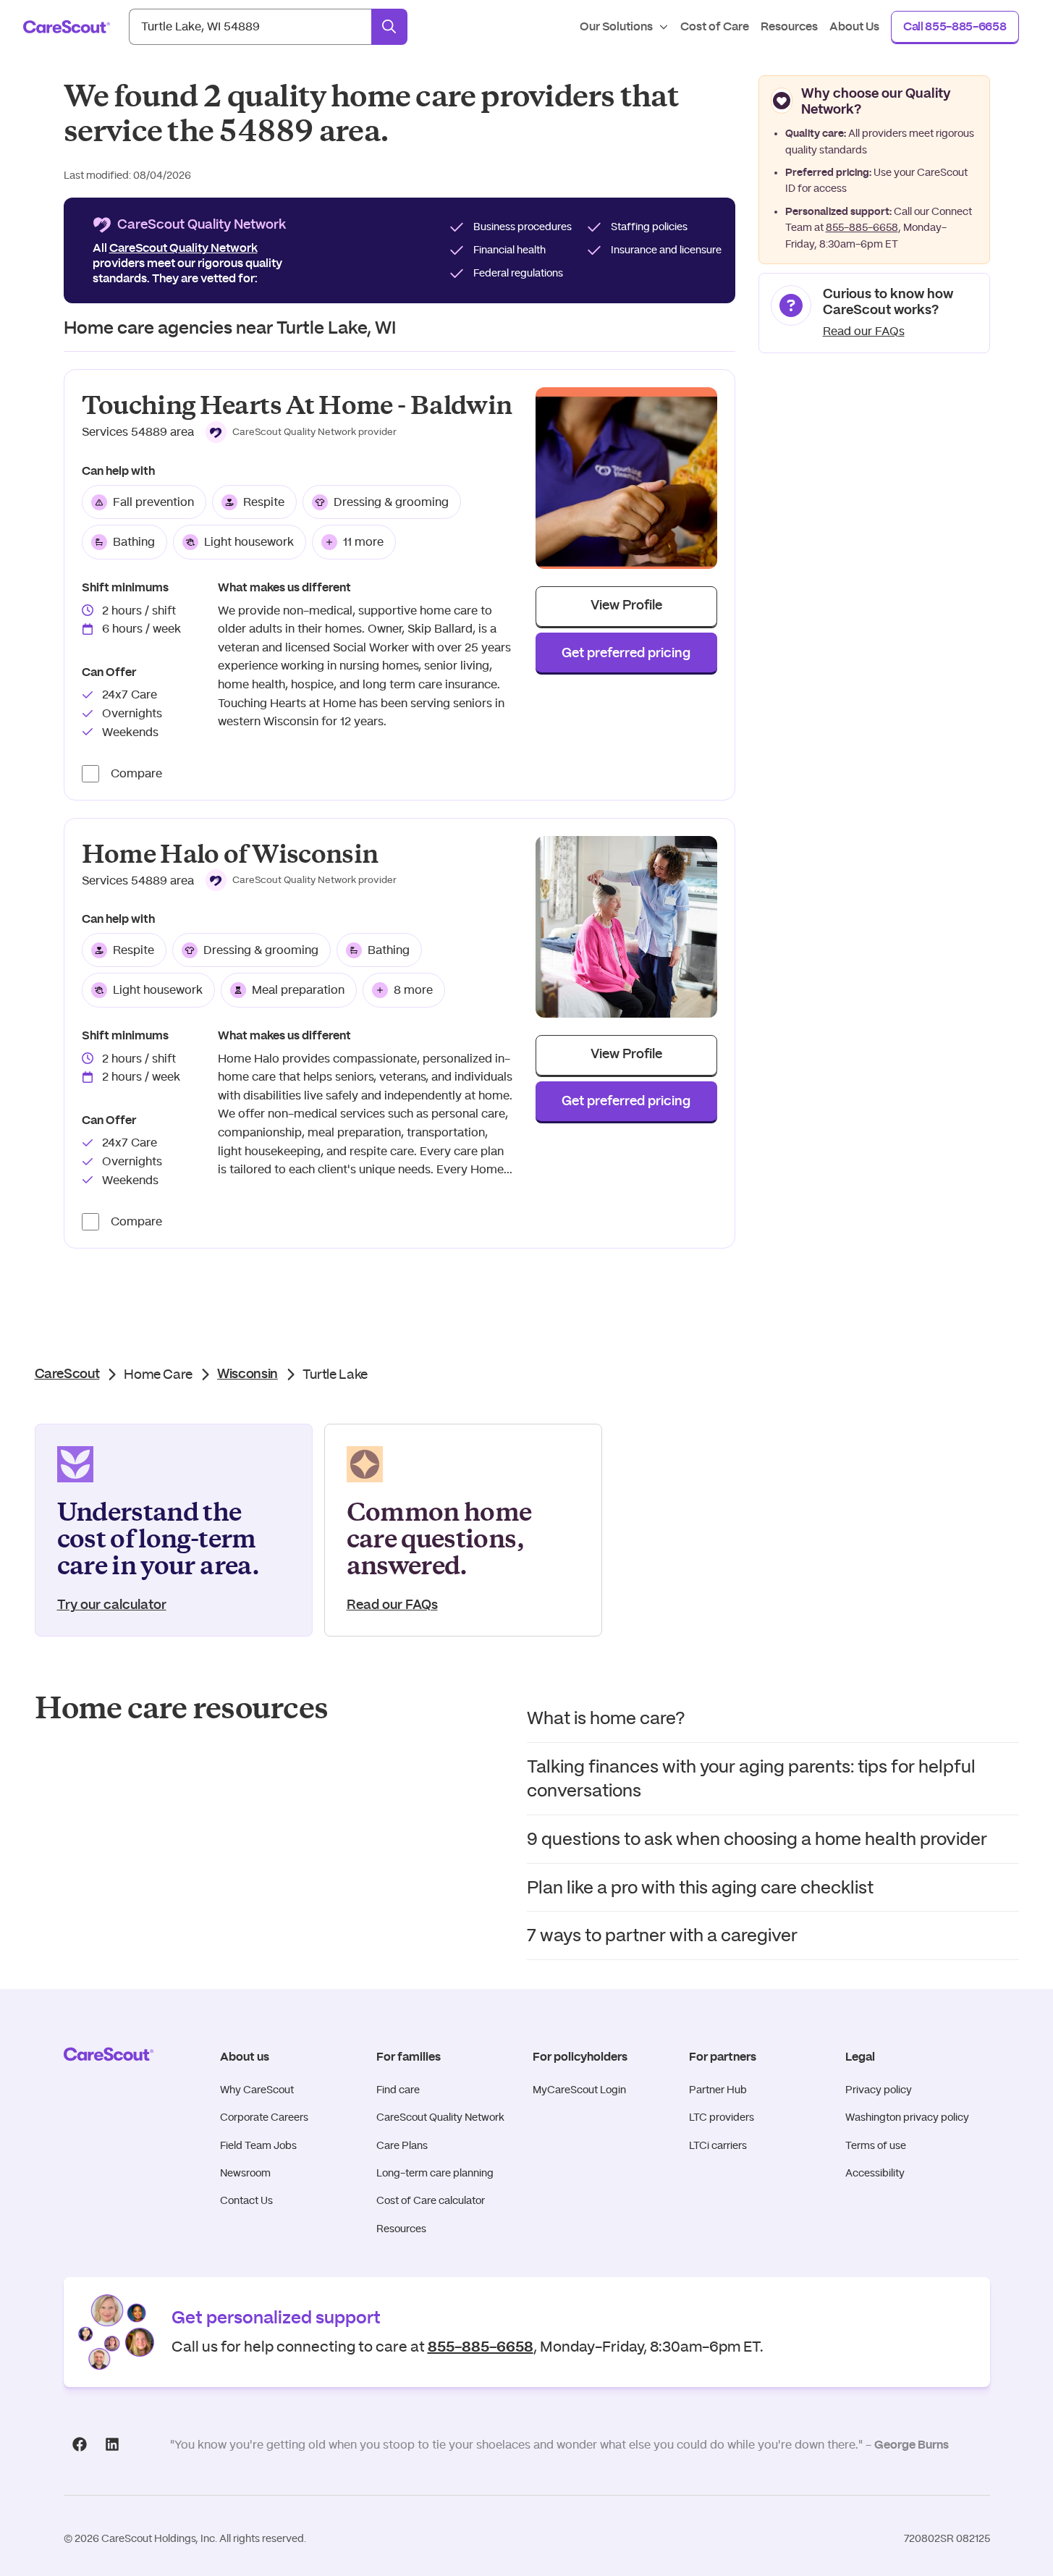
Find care (398, 2090)
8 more (413, 990)
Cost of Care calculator (431, 2200)
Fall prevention (153, 502)
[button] (301, 432)
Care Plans (402, 2145)
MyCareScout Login (579, 2090)
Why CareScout (257, 2090)
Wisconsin (248, 1374)
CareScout (67, 1374)
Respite (264, 502)
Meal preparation (298, 990)
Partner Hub (718, 2090)
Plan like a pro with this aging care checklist (700, 1887)
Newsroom (245, 2173)
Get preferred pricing (626, 654)
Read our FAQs (864, 331)
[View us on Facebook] (80, 2444)
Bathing (134, 542)
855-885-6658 (862, 227)
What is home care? (606, 1718)
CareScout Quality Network (440, 2117)
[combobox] (250, 27)
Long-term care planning (435, 2173)
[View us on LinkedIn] (113, 2444)
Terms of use (876, 2145)
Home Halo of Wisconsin (230, 854)
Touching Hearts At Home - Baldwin (297, 406)
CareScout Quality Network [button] (183, 248)
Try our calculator (112, 1605)
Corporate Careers (264, 2117)
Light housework (249, 542)
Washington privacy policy (907, 2117)
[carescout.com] (67, 27)
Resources (401, 2229)
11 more (363, 542)
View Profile (626, 606)
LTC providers (722, 2117)
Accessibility (875, 2173)
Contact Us (246, 2200)
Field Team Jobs (258, 2145)
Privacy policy (879, 2090)
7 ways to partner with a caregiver (662, 1935)
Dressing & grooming (391, 502)
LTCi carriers (718, 2145)
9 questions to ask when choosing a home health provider (757, 1839)
